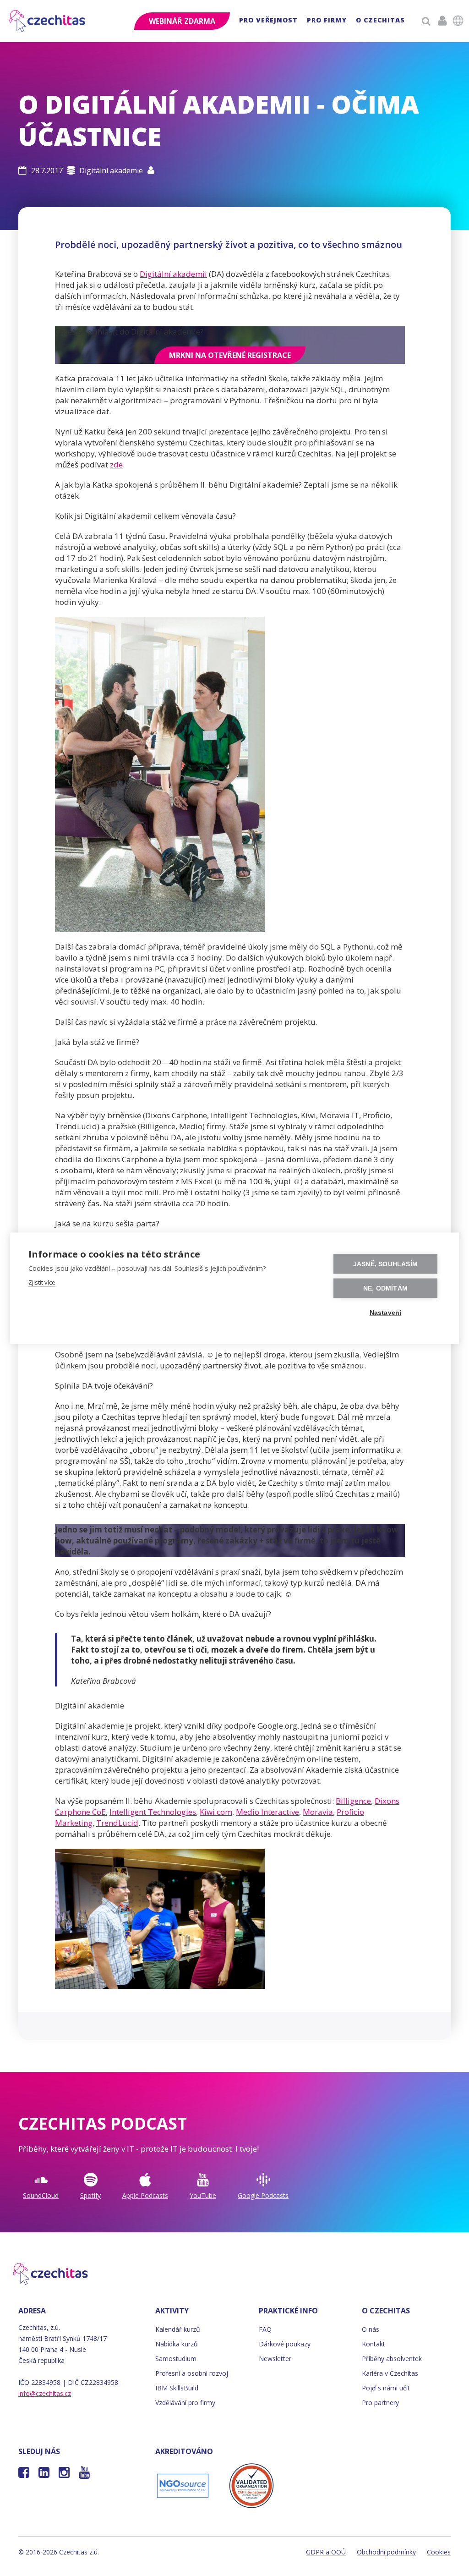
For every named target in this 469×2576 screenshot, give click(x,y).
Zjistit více (42, 1282)
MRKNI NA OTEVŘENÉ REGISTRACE (230, 355)
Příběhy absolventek (392, 2359)
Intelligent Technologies (153, 1812)
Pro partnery (380, 2403)
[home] (48, 21)
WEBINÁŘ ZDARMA (182, 21)
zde (116, 464)
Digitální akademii (173, 274)
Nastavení (386, 1312)
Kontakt (374, 2344)
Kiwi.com (216, 1812)
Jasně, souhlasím (385, 1264)
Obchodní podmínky (386, 2552)
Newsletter (275, 2359)
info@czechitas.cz (45, 2393)
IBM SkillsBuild (177, 2388)
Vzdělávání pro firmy (185, 2403)
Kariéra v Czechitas (390, 2373)
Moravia (318, 1812)
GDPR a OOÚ (326, 2552)
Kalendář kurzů (178, 2329)
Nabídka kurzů (177, 2344)
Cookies (439, 2552)
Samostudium (176, 2359)
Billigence (353, 1801)
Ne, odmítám (385, 1288)
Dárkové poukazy (285, 2344)
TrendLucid (117, 1823)
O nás (371, 2329)
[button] (268, 21)
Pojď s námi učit (386, 2388)
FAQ (265, 2329)
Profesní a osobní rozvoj (192, 2373)
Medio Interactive (267, 1812)
